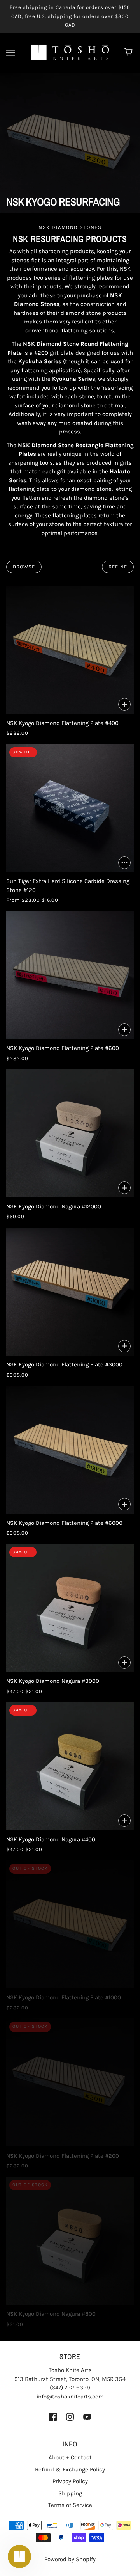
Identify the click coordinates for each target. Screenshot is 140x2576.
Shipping (70, 2493)
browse (24, 567)
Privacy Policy (70, 2481)
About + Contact (70, 2457)
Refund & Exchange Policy (70, 2469)
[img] (53, 2417)
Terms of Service (70, 2505)
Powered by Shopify (70, 2559)
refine (118, 567)
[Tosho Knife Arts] (70, 52)
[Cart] (130, 53)
